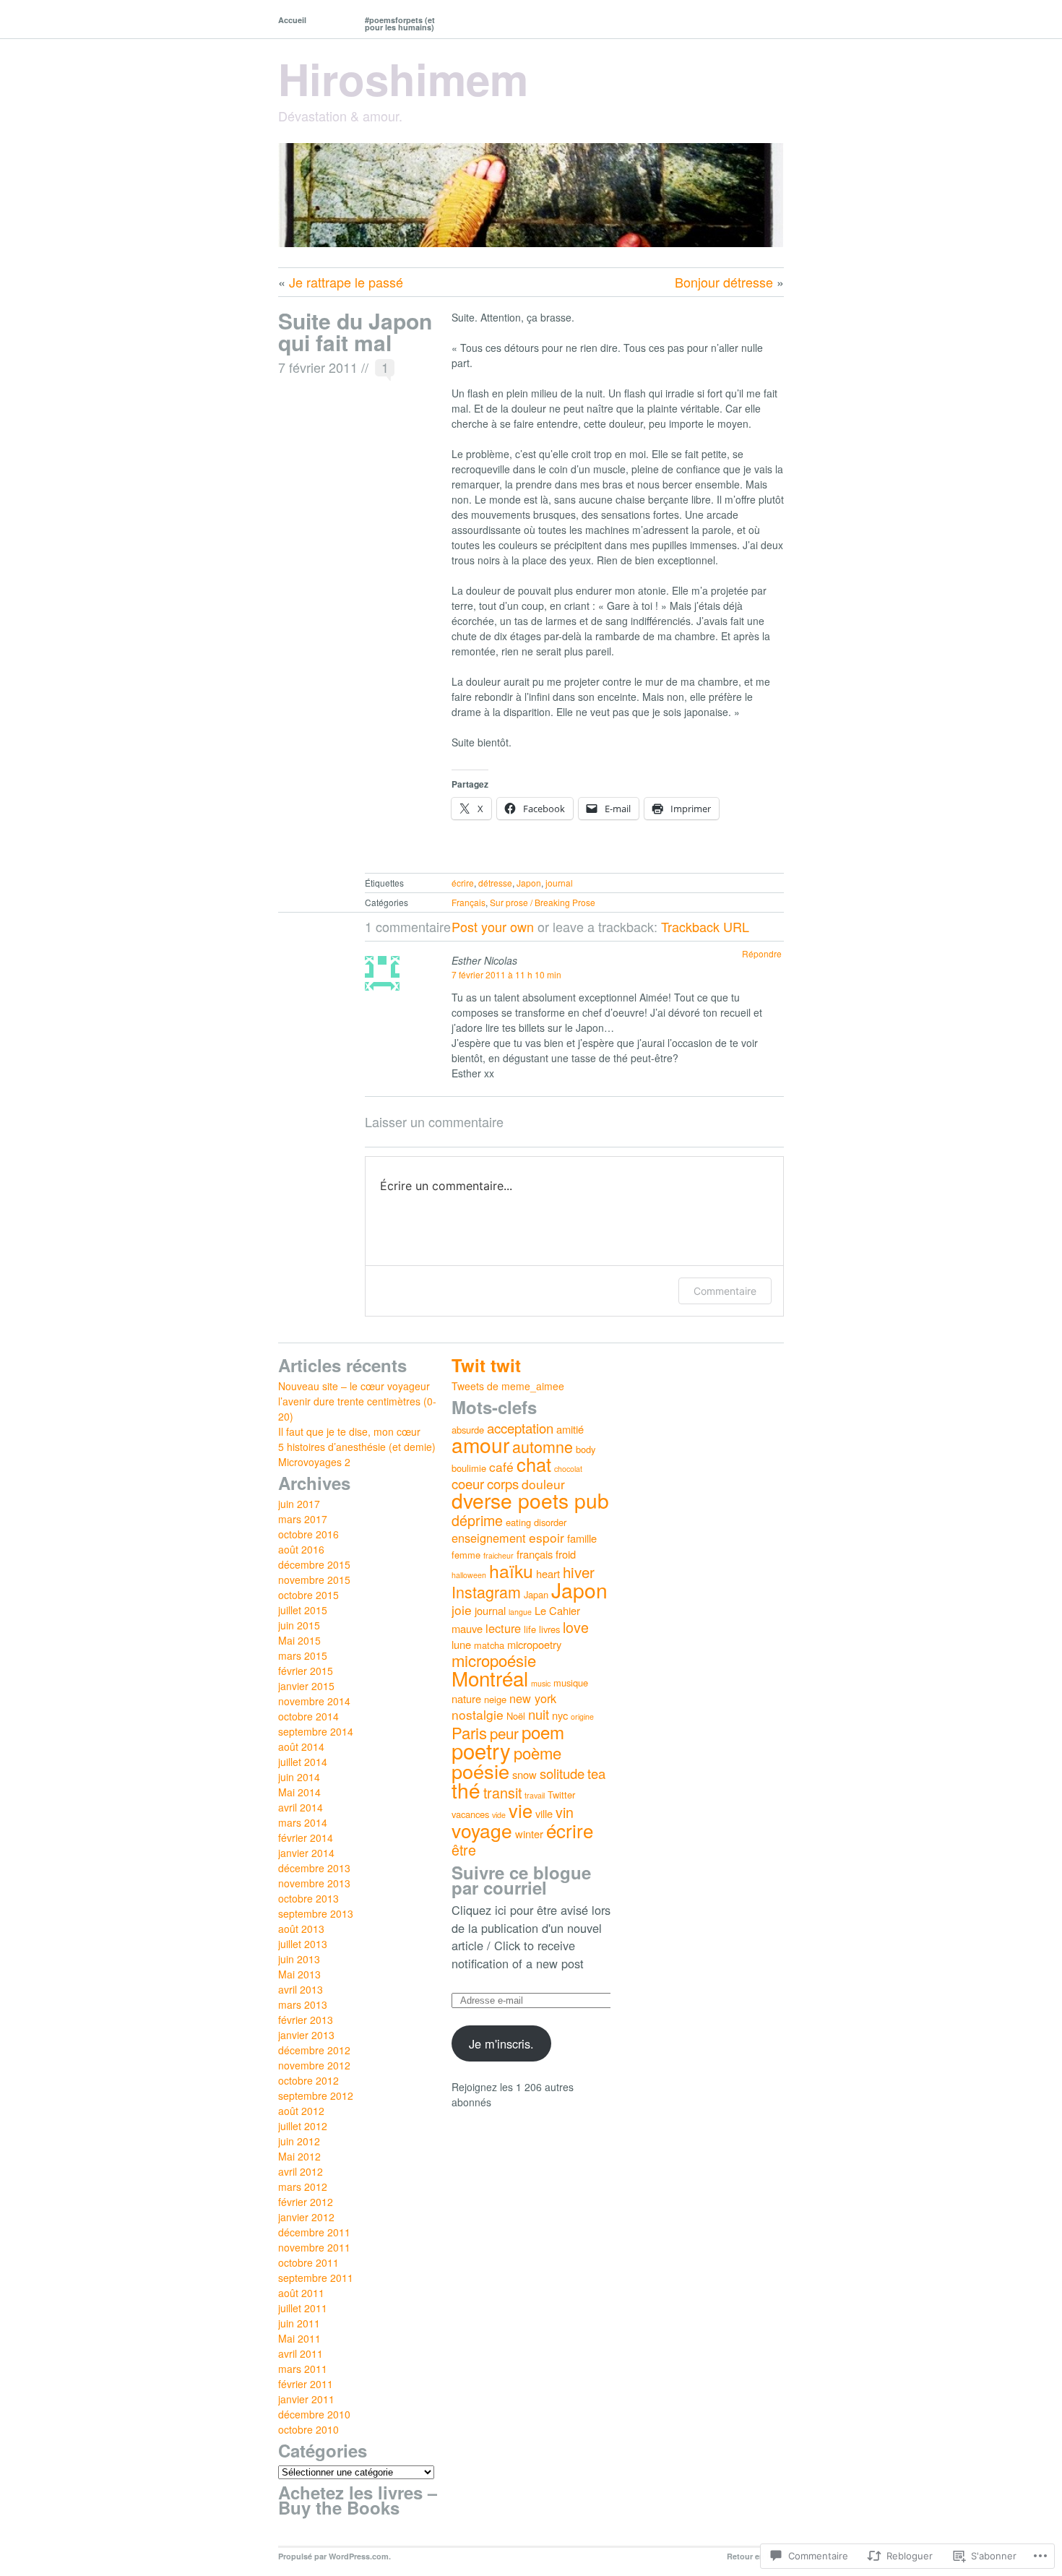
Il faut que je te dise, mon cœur (349, 1431)
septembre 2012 (316, 2095)
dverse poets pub (530, 1500)
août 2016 (301, 1549)
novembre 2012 (314, 2065)
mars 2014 (303, 1822)
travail (535, 1795)
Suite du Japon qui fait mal (355, 331)
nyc (560, 1715)
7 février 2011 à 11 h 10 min (506, 974)
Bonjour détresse (724, 282)
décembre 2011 (314, 2232)
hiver (579, 1572)
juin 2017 (299, 1504)
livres (549, 1629)
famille (582, 1538)
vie (521, 1810)
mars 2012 (303, 2187)
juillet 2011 (303, 2308)
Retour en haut (755, 2556)
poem (543, 1732)
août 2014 (301, 1746)
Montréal (490, 1678)
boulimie (469, 1468)
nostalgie (478, 1714)
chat (534, 1464)
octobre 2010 (308, 2429)
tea (596, 1773)
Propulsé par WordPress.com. (334, 2556)
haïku (511, 1570)
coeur (468, 1483)
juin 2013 (299, 1959)
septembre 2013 (316, 1913)
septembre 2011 (316, 2278)
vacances (470, 1814)
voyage (482, 1830)
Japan (536, 1594)
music (541, 1683)
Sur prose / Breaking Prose (543, 902)
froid (566, 1554)
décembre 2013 (314, 1868)
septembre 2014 (316, 1731)
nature (466, 1698)
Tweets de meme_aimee (508, 1386)
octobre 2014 (308, 1716)
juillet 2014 (303, 1762)
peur (504, 1733)
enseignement (489, 1538)
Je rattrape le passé (346, 282)
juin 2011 (299, 2323)
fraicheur (498, 1555)
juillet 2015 (303, 1610)
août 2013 (301, 1929)
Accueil (292, 20)
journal (559, 883)
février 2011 (306, 2384)
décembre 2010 (314, 2414)
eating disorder (536, 1522)
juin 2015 (299, 1625)
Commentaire (725, 1291)
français (535, 1554)
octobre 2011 (308, 2262)
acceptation (520, 1428)
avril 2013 (301, 1989)
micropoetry (534, 1644)
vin (565, 1812)
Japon (529, 883)
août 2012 (301, 2111)
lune (461, 1644)
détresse (495, 883)
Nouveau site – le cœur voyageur (354, 1386)
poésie (480, 1771)
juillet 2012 (303, 2126)
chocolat (568, 1469)
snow (524, 1774)
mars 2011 (303, 2369)
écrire (463, 883)
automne (543, 1446)
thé (466, 1790)
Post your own (493, 926)
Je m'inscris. (501, 2043)
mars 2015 (303, 1655)
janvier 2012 (306, 2217)
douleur (543, 1484)
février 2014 (306, 1838)
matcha (489, 1645)
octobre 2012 (308, 2080)
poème (538, 1753)
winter (529, 1834)
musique (571, 1683)
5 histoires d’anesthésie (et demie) (357, 1447)
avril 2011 (301, 2353)
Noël (516, 1716)
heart (548, 1573)
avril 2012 (301, 2171)
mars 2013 (303, 2004)
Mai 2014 (299, 1792)
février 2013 (306, 2020)
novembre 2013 (314, 1883)
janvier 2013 (306, 2035)
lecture (503, 1628)
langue (520, 1612)
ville (544, 1813)
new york (533, 1698)
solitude (562, 1773)
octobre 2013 (308, 1898)
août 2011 (301, 2293)
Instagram (486, 1591)
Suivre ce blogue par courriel (521, 1880)
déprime (477, 1520)
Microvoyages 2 (314, 1462)
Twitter (561, 1795)
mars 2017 (303, 1519)
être (464, 1849)
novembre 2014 (314, 1701)
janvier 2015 (306, 1686)
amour (480, 1444)
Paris (469, 1732)
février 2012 (306, 2202)
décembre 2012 (314, 2050)
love (576, 1627)
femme (466, 1555)
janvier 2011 (306, 2399)
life (530, 1629)
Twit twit (486, 1365)
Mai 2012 (299, 2156)
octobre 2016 (308, 1534)
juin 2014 (299, 1777)
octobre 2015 (308, 1595)
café (501, 1466)
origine (582, 1716)
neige (495, 1699)
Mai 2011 (299, 2338)
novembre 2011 (314, 2247)
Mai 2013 (299, 1974)
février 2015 (306, 1671)
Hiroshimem (403, 78)
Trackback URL (705, 926)
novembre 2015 (314, 1580)
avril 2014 (301, 1807)
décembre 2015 (314, 1564)
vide (499, 1815)
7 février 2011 (318, 367)
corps (503, 1483)
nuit (539, 1714)
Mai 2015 (299, 1640)
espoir (547, 1537)
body (586, 1449)
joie (462, 1610)
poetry (481, 1750)
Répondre (762, 953)
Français (469, 902)
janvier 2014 (306, 1853)
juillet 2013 (303, 1944)
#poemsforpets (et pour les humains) (400, 23)
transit (502, 1792)
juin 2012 (299, 2141)
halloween (469, 1575)
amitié (570, 1429)
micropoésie (494, 1660)
